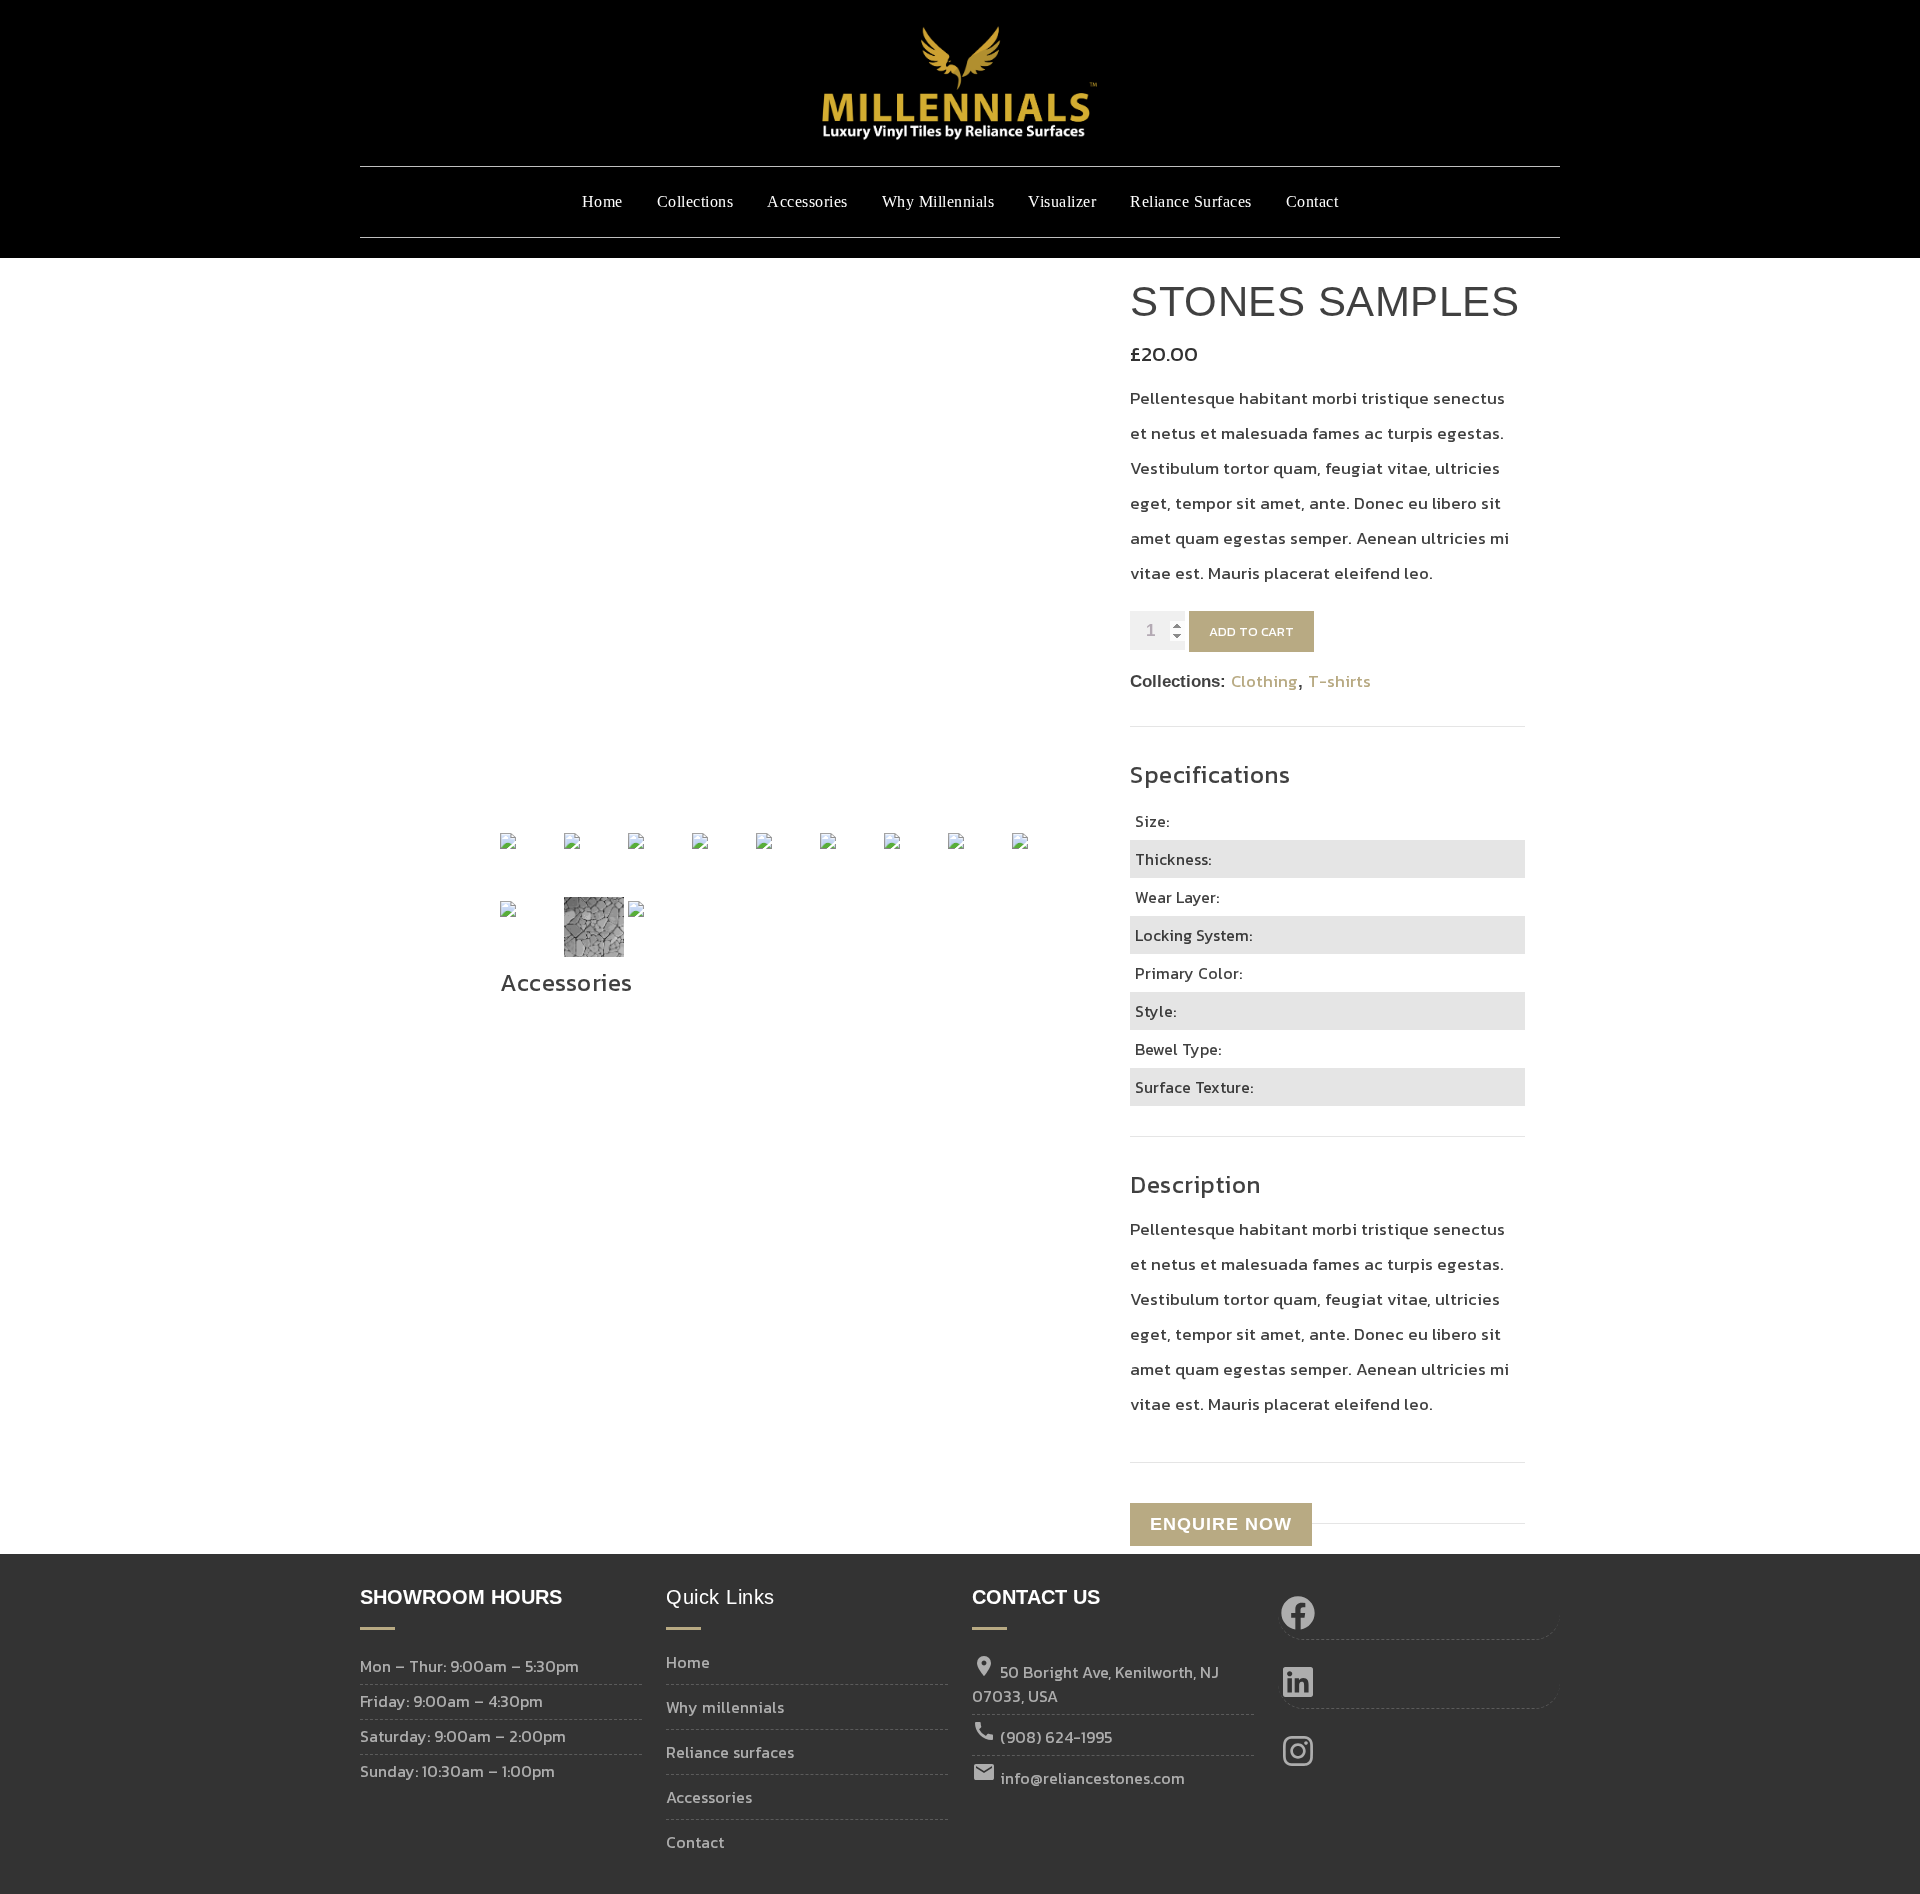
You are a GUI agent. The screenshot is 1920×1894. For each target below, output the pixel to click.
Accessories (807, 201)
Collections (695, 201)
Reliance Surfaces (1191, 201)
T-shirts (1339, 681)
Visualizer (1062, 201)
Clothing (1264, 681)
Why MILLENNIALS (725, 1707)
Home (602, 201)
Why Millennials (938, 201)
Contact (1312, 201)
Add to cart (1251, 631)
